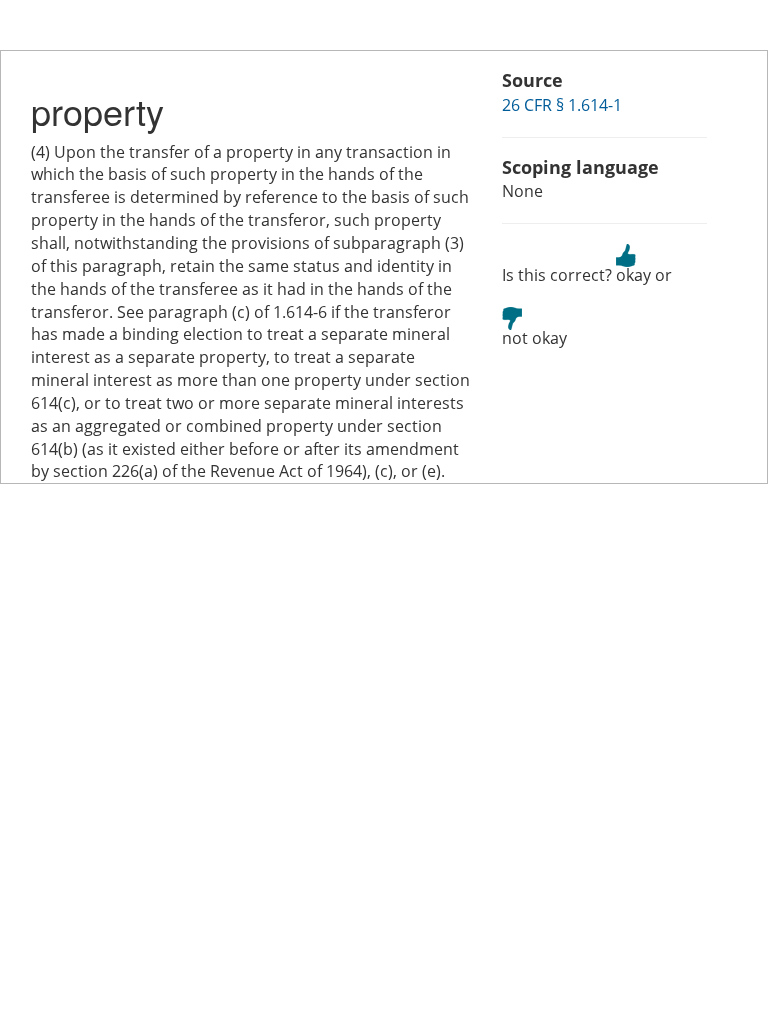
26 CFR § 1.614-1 (562, 105)
